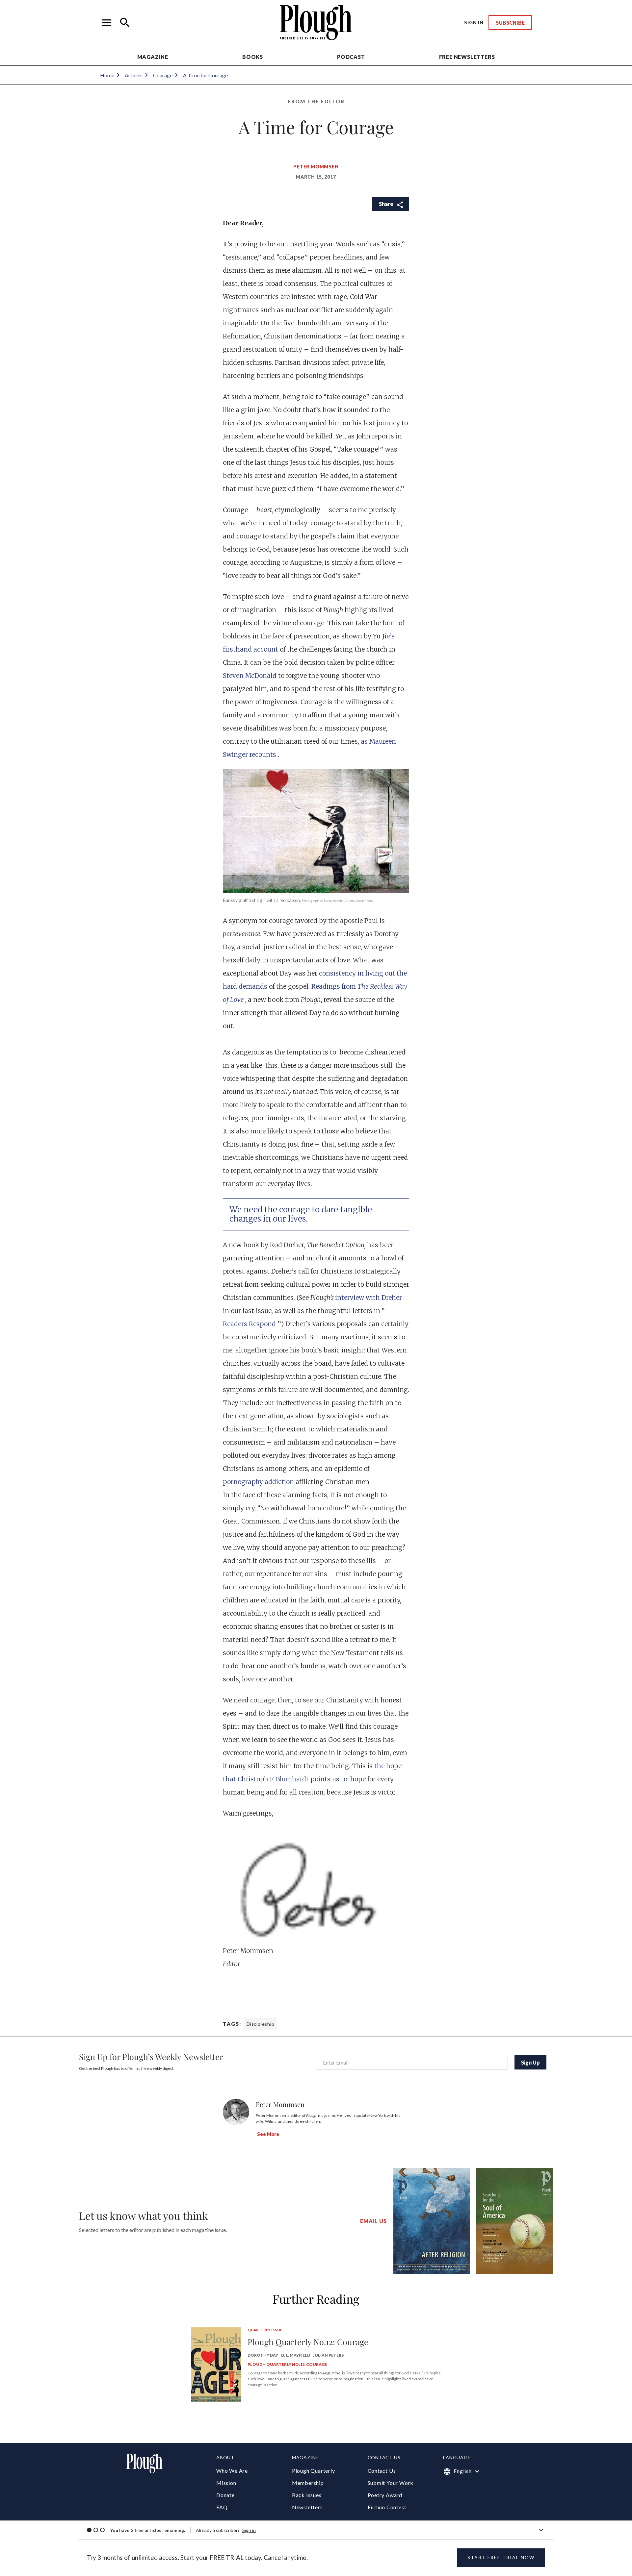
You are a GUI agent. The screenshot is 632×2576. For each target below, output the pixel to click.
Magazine (153, 57)
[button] (107, 23)
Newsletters (307, 2507)
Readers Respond (250, 1324)
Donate (225, 2495)
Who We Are (232, 2471)
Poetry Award (385, 2495)
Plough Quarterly (314, 2471)
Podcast (351, 57)
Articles (134, 75)
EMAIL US (373, 2221)
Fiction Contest (387, 2507)
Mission (226, 2483)
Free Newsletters (467, 57)
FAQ (222, 2507)
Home (107, 75)
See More (268, 2134)
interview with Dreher (369, 1298)
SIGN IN (474, 23)
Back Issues (307, 2495)
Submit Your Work (391, 2483)
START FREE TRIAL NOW (501, 2557)
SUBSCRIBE (510, 23)
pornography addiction (259, 1482)
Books (253, 57)
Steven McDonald (250, 676)
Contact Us (382, 2471)
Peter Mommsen (316, 167)
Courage (163, 75)
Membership (308, 2483)
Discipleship (261, 2024)
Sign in (249, 2530)
